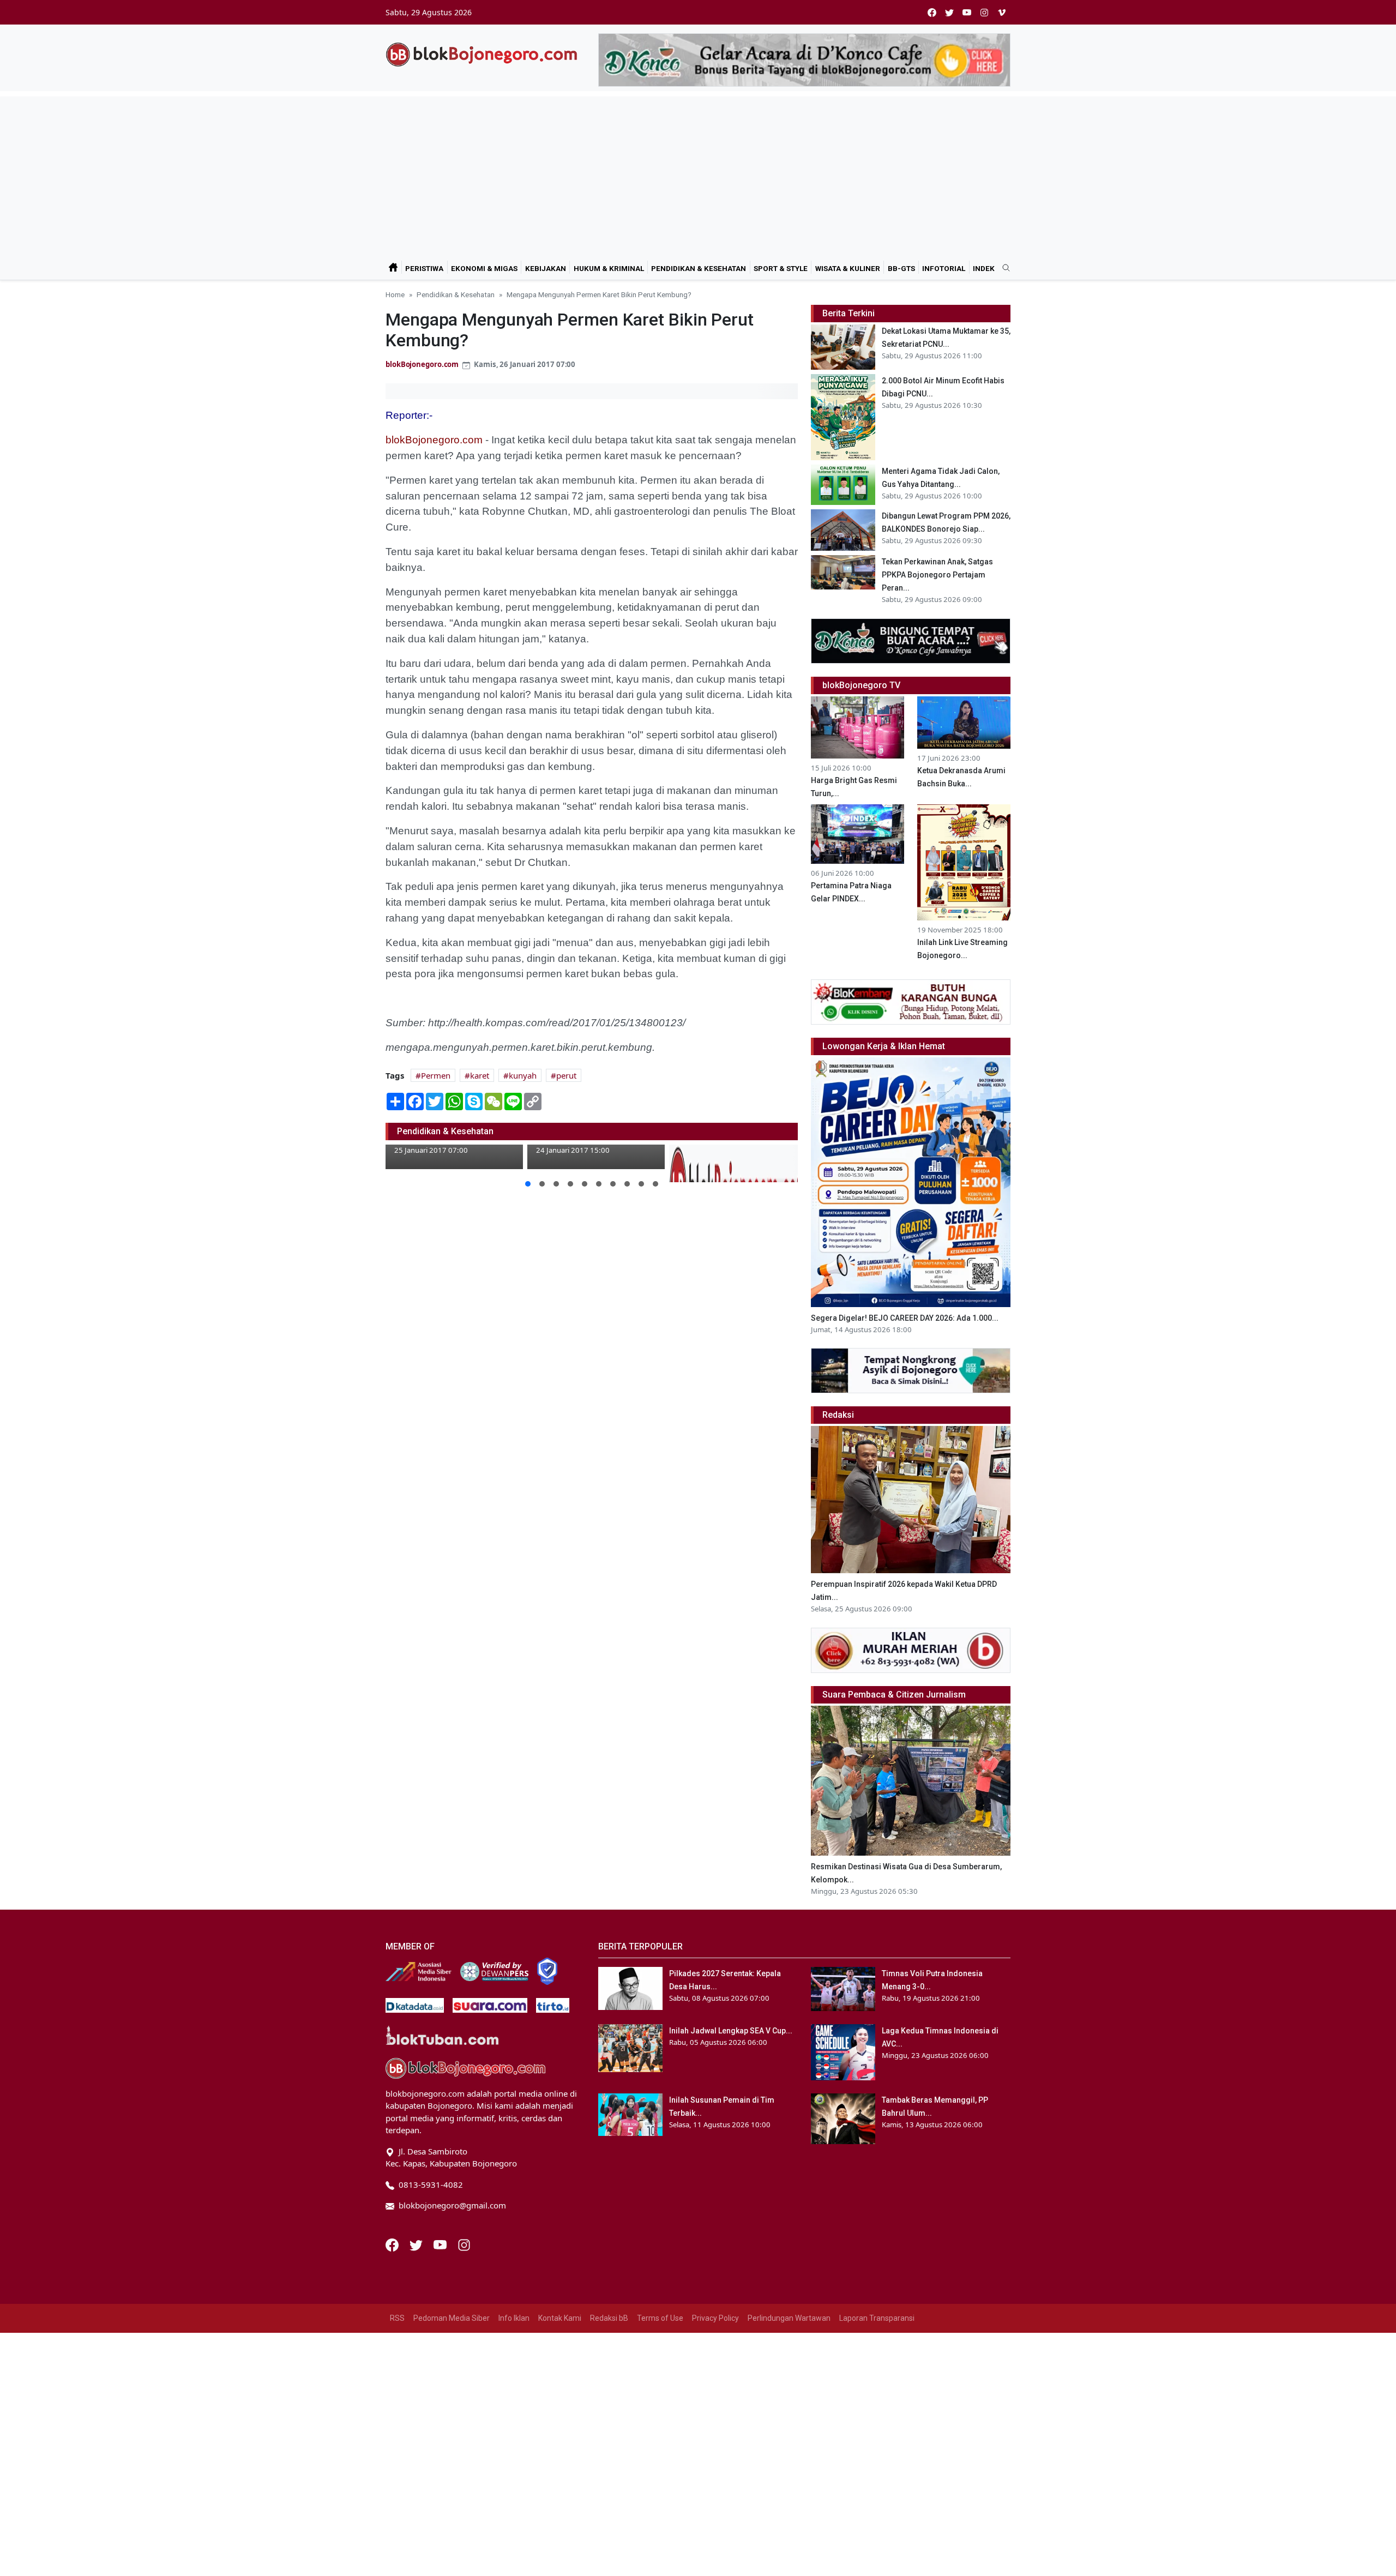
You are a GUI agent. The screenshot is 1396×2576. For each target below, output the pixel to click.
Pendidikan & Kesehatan (699, 268)
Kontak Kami (560, 2318)
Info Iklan (514, 2318)
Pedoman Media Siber (452, 2318)
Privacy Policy (715, 2318)
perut (566, 1075)
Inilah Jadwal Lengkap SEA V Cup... (731, 2031)
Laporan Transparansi (877, 2318)
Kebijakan (546, 268)
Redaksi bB (609, 2318)
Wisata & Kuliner (848, 268)
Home (395, 294)
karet (480, 1075)
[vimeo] (1002, 12)
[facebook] (932, 12)
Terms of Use (660, 2318)
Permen (436, 1075)
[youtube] (967, 12)
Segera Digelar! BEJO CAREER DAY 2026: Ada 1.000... (905, 1318)
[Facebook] (393, 2244)
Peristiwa (424, 268)
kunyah (523, 1075)
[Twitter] (417, 2244)
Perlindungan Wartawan (789, 2318)
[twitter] (949, 12)
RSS (397, 2318)
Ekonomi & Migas (484, 268)
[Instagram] (464, 2244)
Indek (984, 268)
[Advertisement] (698, 173)
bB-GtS (901, 268)
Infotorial (944, 268)
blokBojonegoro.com (422, 364)
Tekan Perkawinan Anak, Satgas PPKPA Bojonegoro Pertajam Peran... (937, 575)
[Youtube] (441, 2244)
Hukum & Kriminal (609, 268)
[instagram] (984, 12)
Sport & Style (781, 268)
